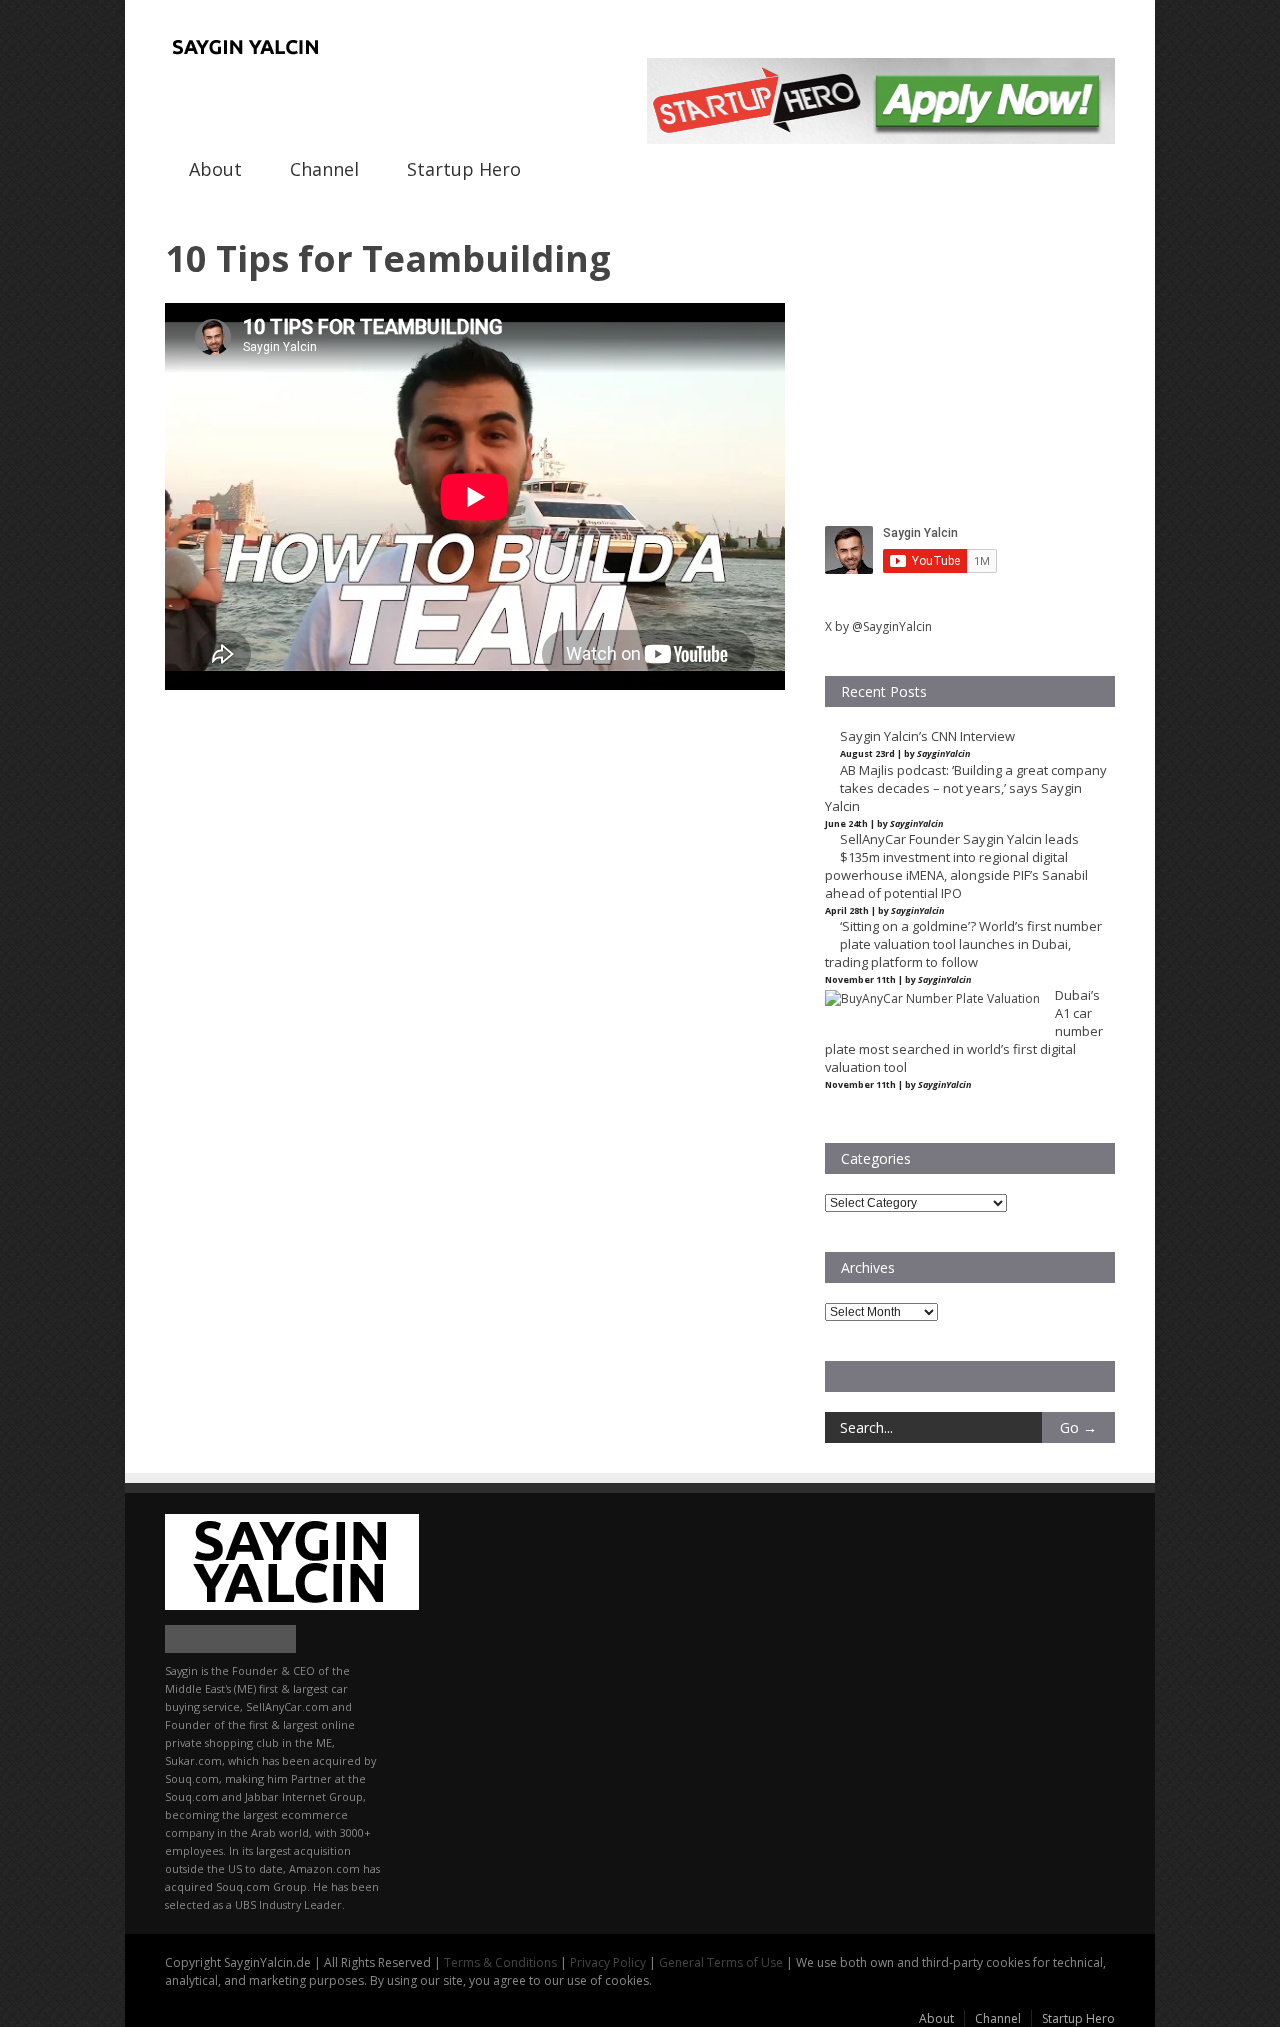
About (215, 169)
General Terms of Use (721, 1962)
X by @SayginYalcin (878, 626)
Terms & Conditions (500, 1962)
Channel (324, 169)
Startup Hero (464, 169)
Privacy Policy (608, 1962)
